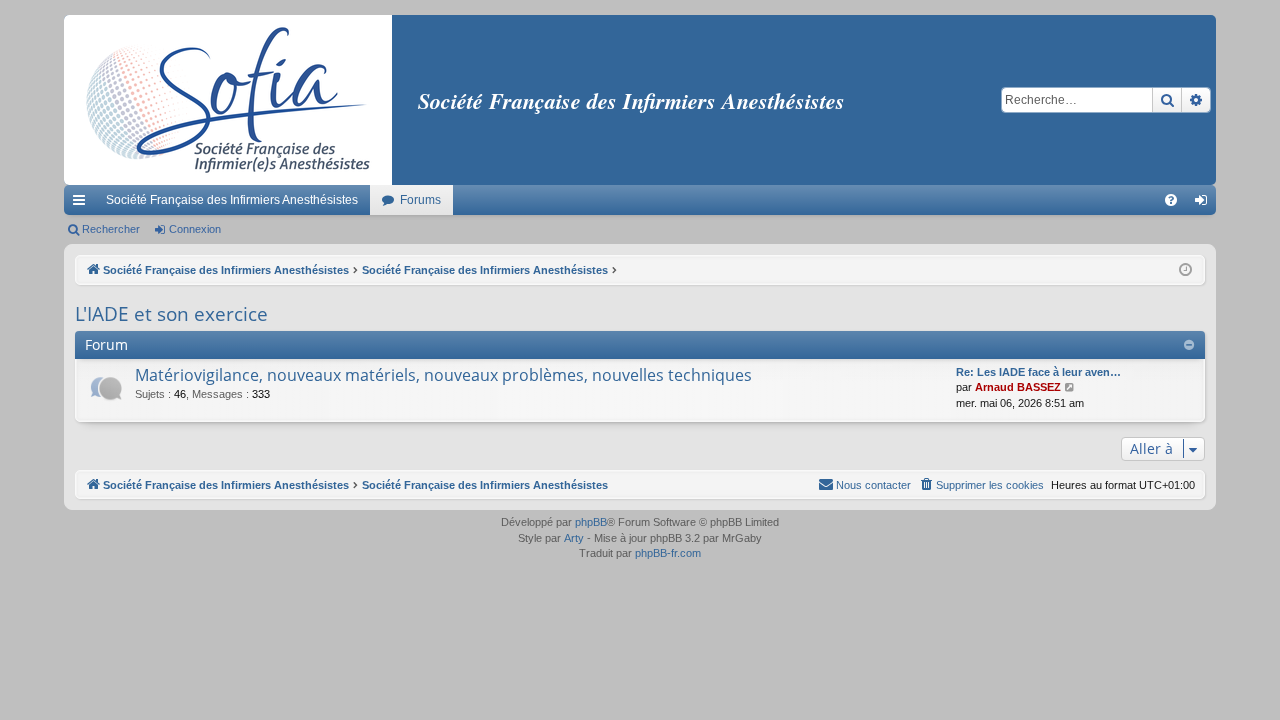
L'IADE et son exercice (171, 314)
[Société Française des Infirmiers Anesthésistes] (228, 100)
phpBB (591, 522)
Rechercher (111, 229)
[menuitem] (1171, 200)
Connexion (195, 229)
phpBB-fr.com (668, 553)
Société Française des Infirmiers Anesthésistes (232, 200)
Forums (420, 200)
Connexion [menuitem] (1205, 204)
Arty (574, 538)
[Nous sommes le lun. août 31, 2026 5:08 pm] (1185, 270)
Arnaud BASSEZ (1018, 387)
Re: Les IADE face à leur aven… (1038, 372)
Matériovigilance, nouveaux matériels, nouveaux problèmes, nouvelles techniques (443, 375)
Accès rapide (83, 204)
